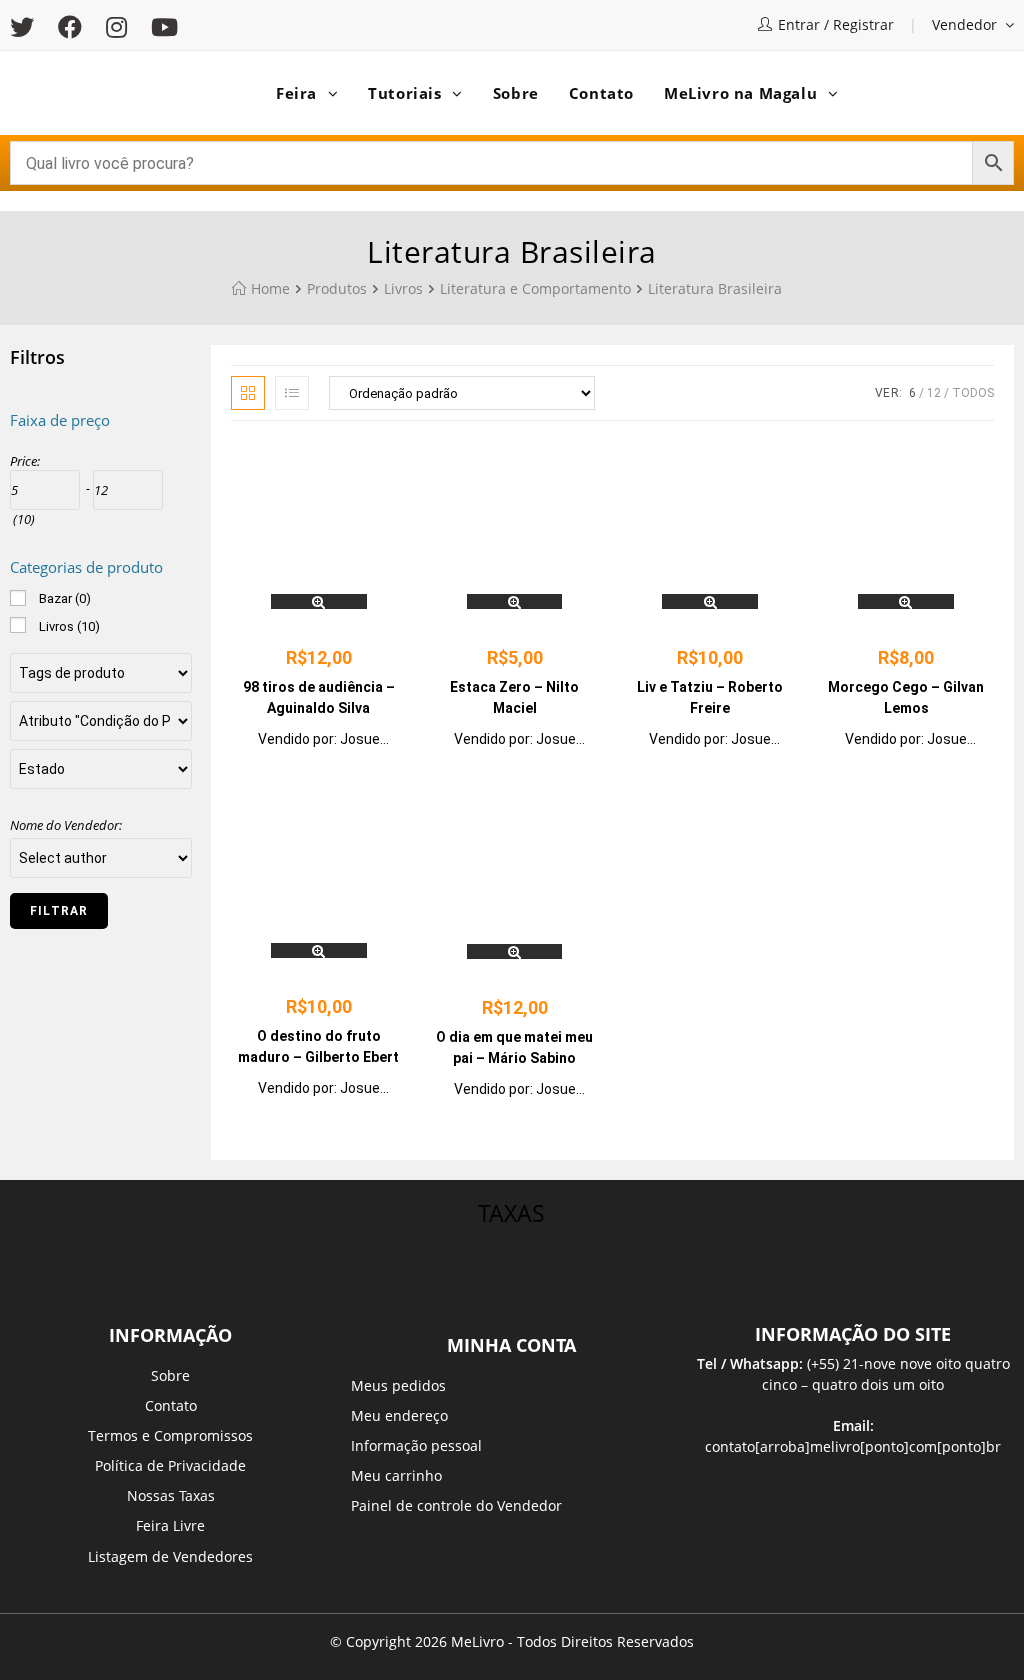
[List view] (292, 393)
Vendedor (966, 24)
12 (934, 393)
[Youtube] (164, 27)
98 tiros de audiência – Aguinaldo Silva (319, 697)
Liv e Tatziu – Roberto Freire (710, 697)
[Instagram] (116, 27)
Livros (69, 626)
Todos (973, 393)
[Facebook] (70, 27)
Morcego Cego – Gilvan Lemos (906, 697)
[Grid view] (248, 393)
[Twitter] (28, 27)
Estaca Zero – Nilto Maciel (514, 697)
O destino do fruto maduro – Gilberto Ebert (318, 1046)
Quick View (319, 601)
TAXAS (511, 1213)
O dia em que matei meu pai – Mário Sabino (514, 1047)
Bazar (65, 598)
